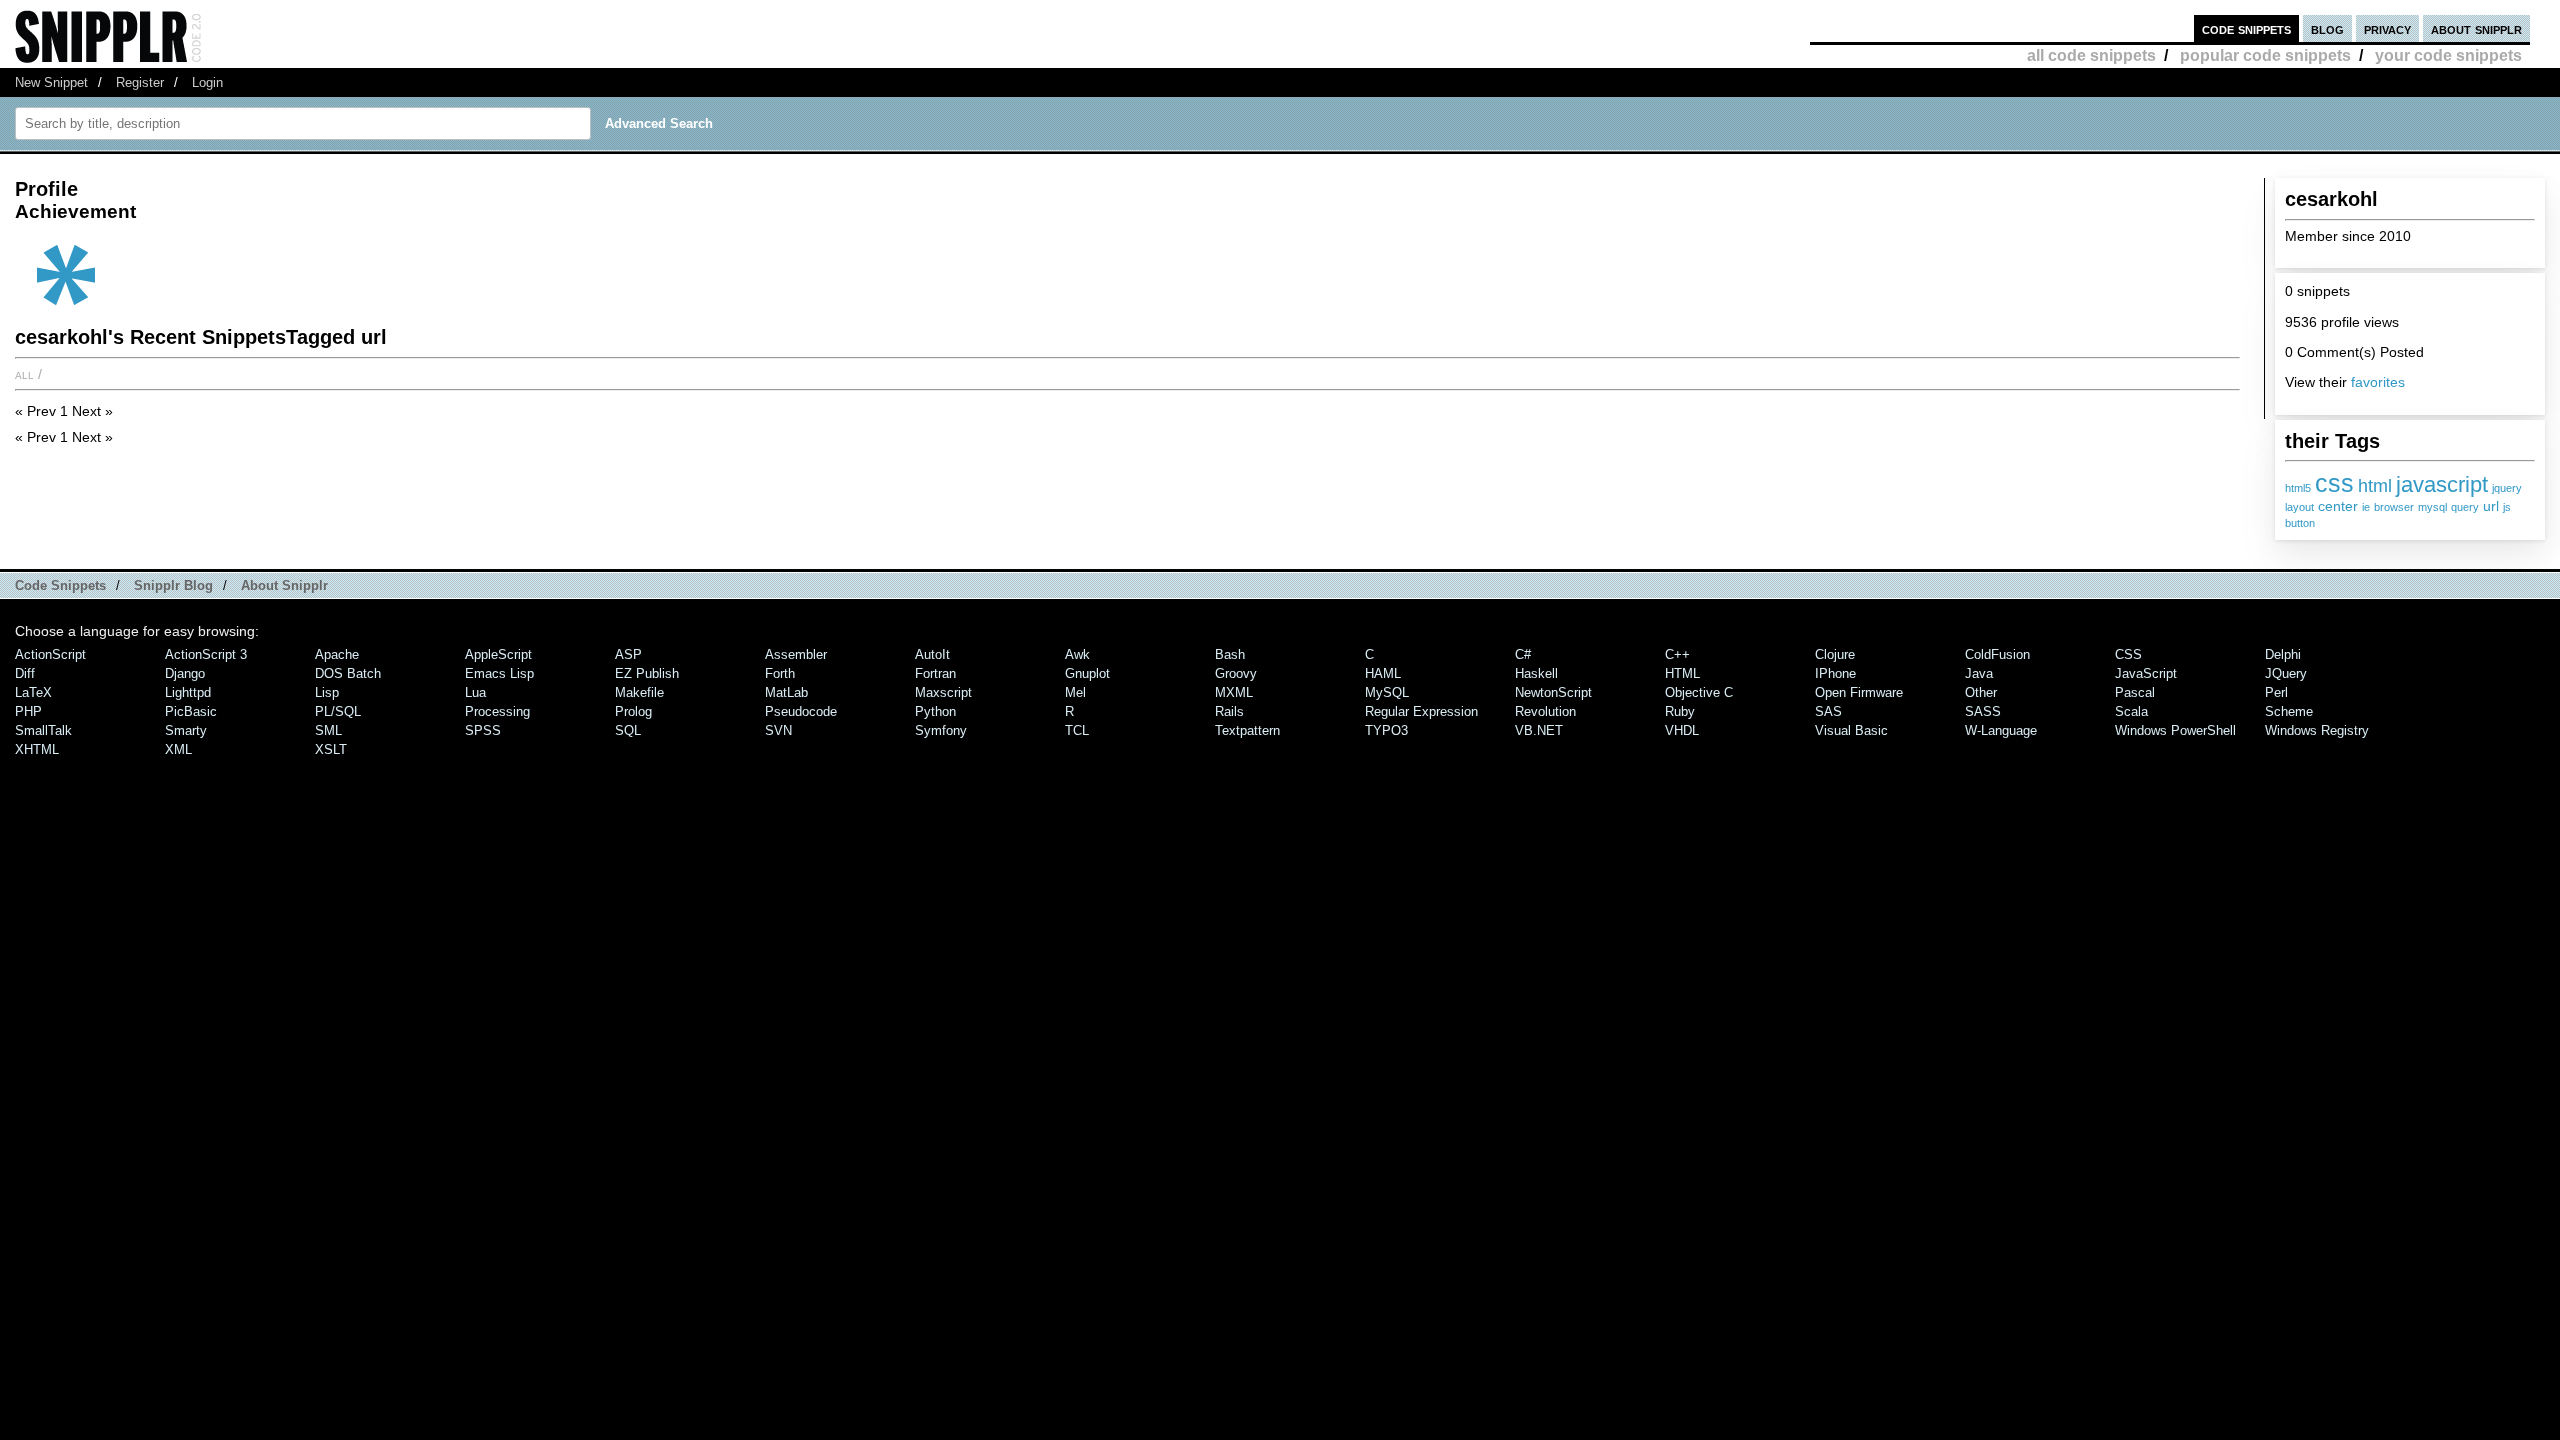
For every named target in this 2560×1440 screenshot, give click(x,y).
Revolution (1545, 711)
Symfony (941, 730)
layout (2299, 507)
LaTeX (33, 692)
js (2507, 507)
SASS (1983, 711)
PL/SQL (338, 711)
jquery (2507, 488)
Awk (1077, 654)
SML (328, 730)
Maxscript (943, 692)
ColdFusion (1997, 654)
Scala (2131, 711)
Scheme (2289, 711)
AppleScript (498, 654)
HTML (1682, 673)
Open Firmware (1859, 692)
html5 (2298, 488)
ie (2366, 507)
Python (935, 711)
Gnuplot (1087, 673)
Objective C (1699, 692)
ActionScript (50, 654)
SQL (628, 730)
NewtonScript (1553, 692)
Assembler (796, 654)
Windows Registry (2317, 730)
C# (1523, 654)
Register (140, 82)
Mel (1075, 692)
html (2375, 486)
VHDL (1682, 730)
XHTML (37, 749)
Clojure (1835, 654)
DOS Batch (348, 673)
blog (2327, 28)
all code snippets (2091, 55)
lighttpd (188, 692)
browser (2394, 507)
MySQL (1387, 692)
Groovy (1236, 673)
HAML (1383, 673)
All (24, 374)
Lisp (327, 692)
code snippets (2246, 28)
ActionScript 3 (206, 654)
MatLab (786, 692)
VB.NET (1539, 730)
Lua (475, 692)
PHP (28, 711)
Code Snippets (60, 585)
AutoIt (932, 654)
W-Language (2001, 730)
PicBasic (191, 711)
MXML (1234, 692)
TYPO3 (1386, 730)
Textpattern (1247, 730)
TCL (1077, 730)
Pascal (2135, 692)
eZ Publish (647, 673)
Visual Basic (1851, 730)
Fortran (935, 673)
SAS (1828, 711)
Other (1981, 692)
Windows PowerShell (2175, 730)
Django (185, 673)
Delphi (2283, 654)
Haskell (1536, 673)
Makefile (639, 692)
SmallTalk (43, 730)
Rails (1229, 711)
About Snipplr (284, 585)
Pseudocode (801, 711)
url (2491, 506)
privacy (2387, 28)
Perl (2276, 692)
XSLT (331, 749)
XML (178, 749)
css (2334, 483)
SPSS (483, 730)
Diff (25, 673)
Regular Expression (1421, 711)
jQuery (2286, 673)
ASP (628, 654)
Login (207, 82)
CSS (2128, 654)
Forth (780, 673)
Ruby (1680, 711)
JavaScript (2146, 673)
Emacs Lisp (499, 673)
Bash (1230, 654)
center (2338, 506)
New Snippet (51, 82)
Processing (497, 711)
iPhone (1835, 673)
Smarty (186, 730)
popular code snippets (2265, 55)
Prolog (633, 711)
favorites (2378, 382)
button (2300, 523)
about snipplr (2476, 28)
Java (1979, 673)
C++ (1677, 654)
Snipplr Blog (173, 585)
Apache (337, 654)
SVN (778, 730)
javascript (2442, 484)
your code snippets (2448, 55)
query (2465, 507)
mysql (2432, 507)
